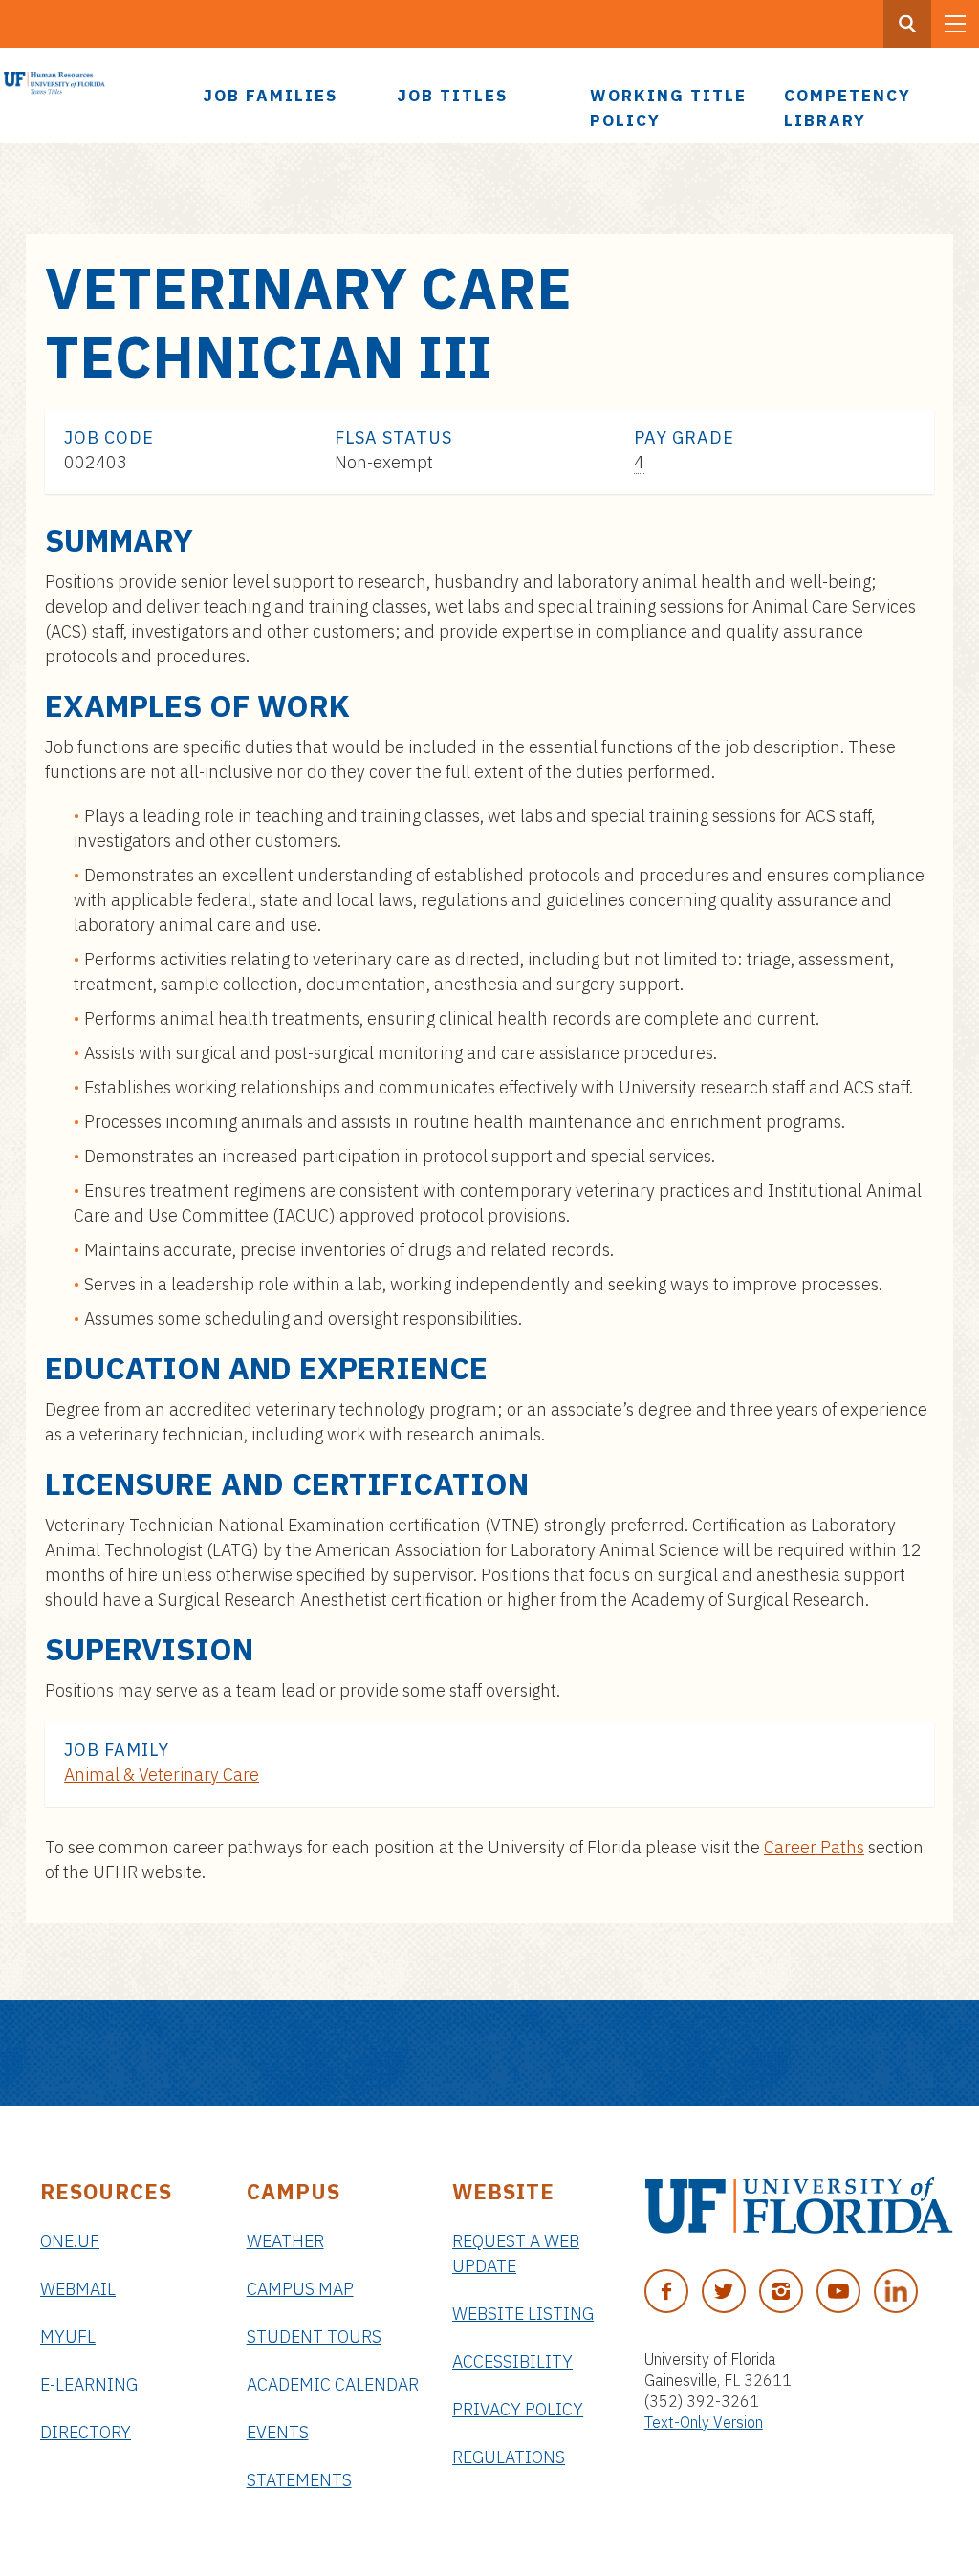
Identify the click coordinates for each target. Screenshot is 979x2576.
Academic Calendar (333, 2384)
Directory (86, 2432)
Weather (285, 2241)
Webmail (78, 2289)
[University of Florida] (799, 2206)
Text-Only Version (704, 2422)
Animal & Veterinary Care (162, 1775)
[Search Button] (907, 24)
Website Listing (523, 2314)
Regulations (509, 2457)
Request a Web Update (516, 2253)
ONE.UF (70, 2241)
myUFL (68, 2337)
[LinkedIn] (896, 2291)
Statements (299, 2480)
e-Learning (89, 2384)
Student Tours (314, 2337)
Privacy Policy (518, 2409)
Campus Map (300, 2289)
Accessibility (512, 2361)
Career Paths (814, 1847)
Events (278, 2432)
